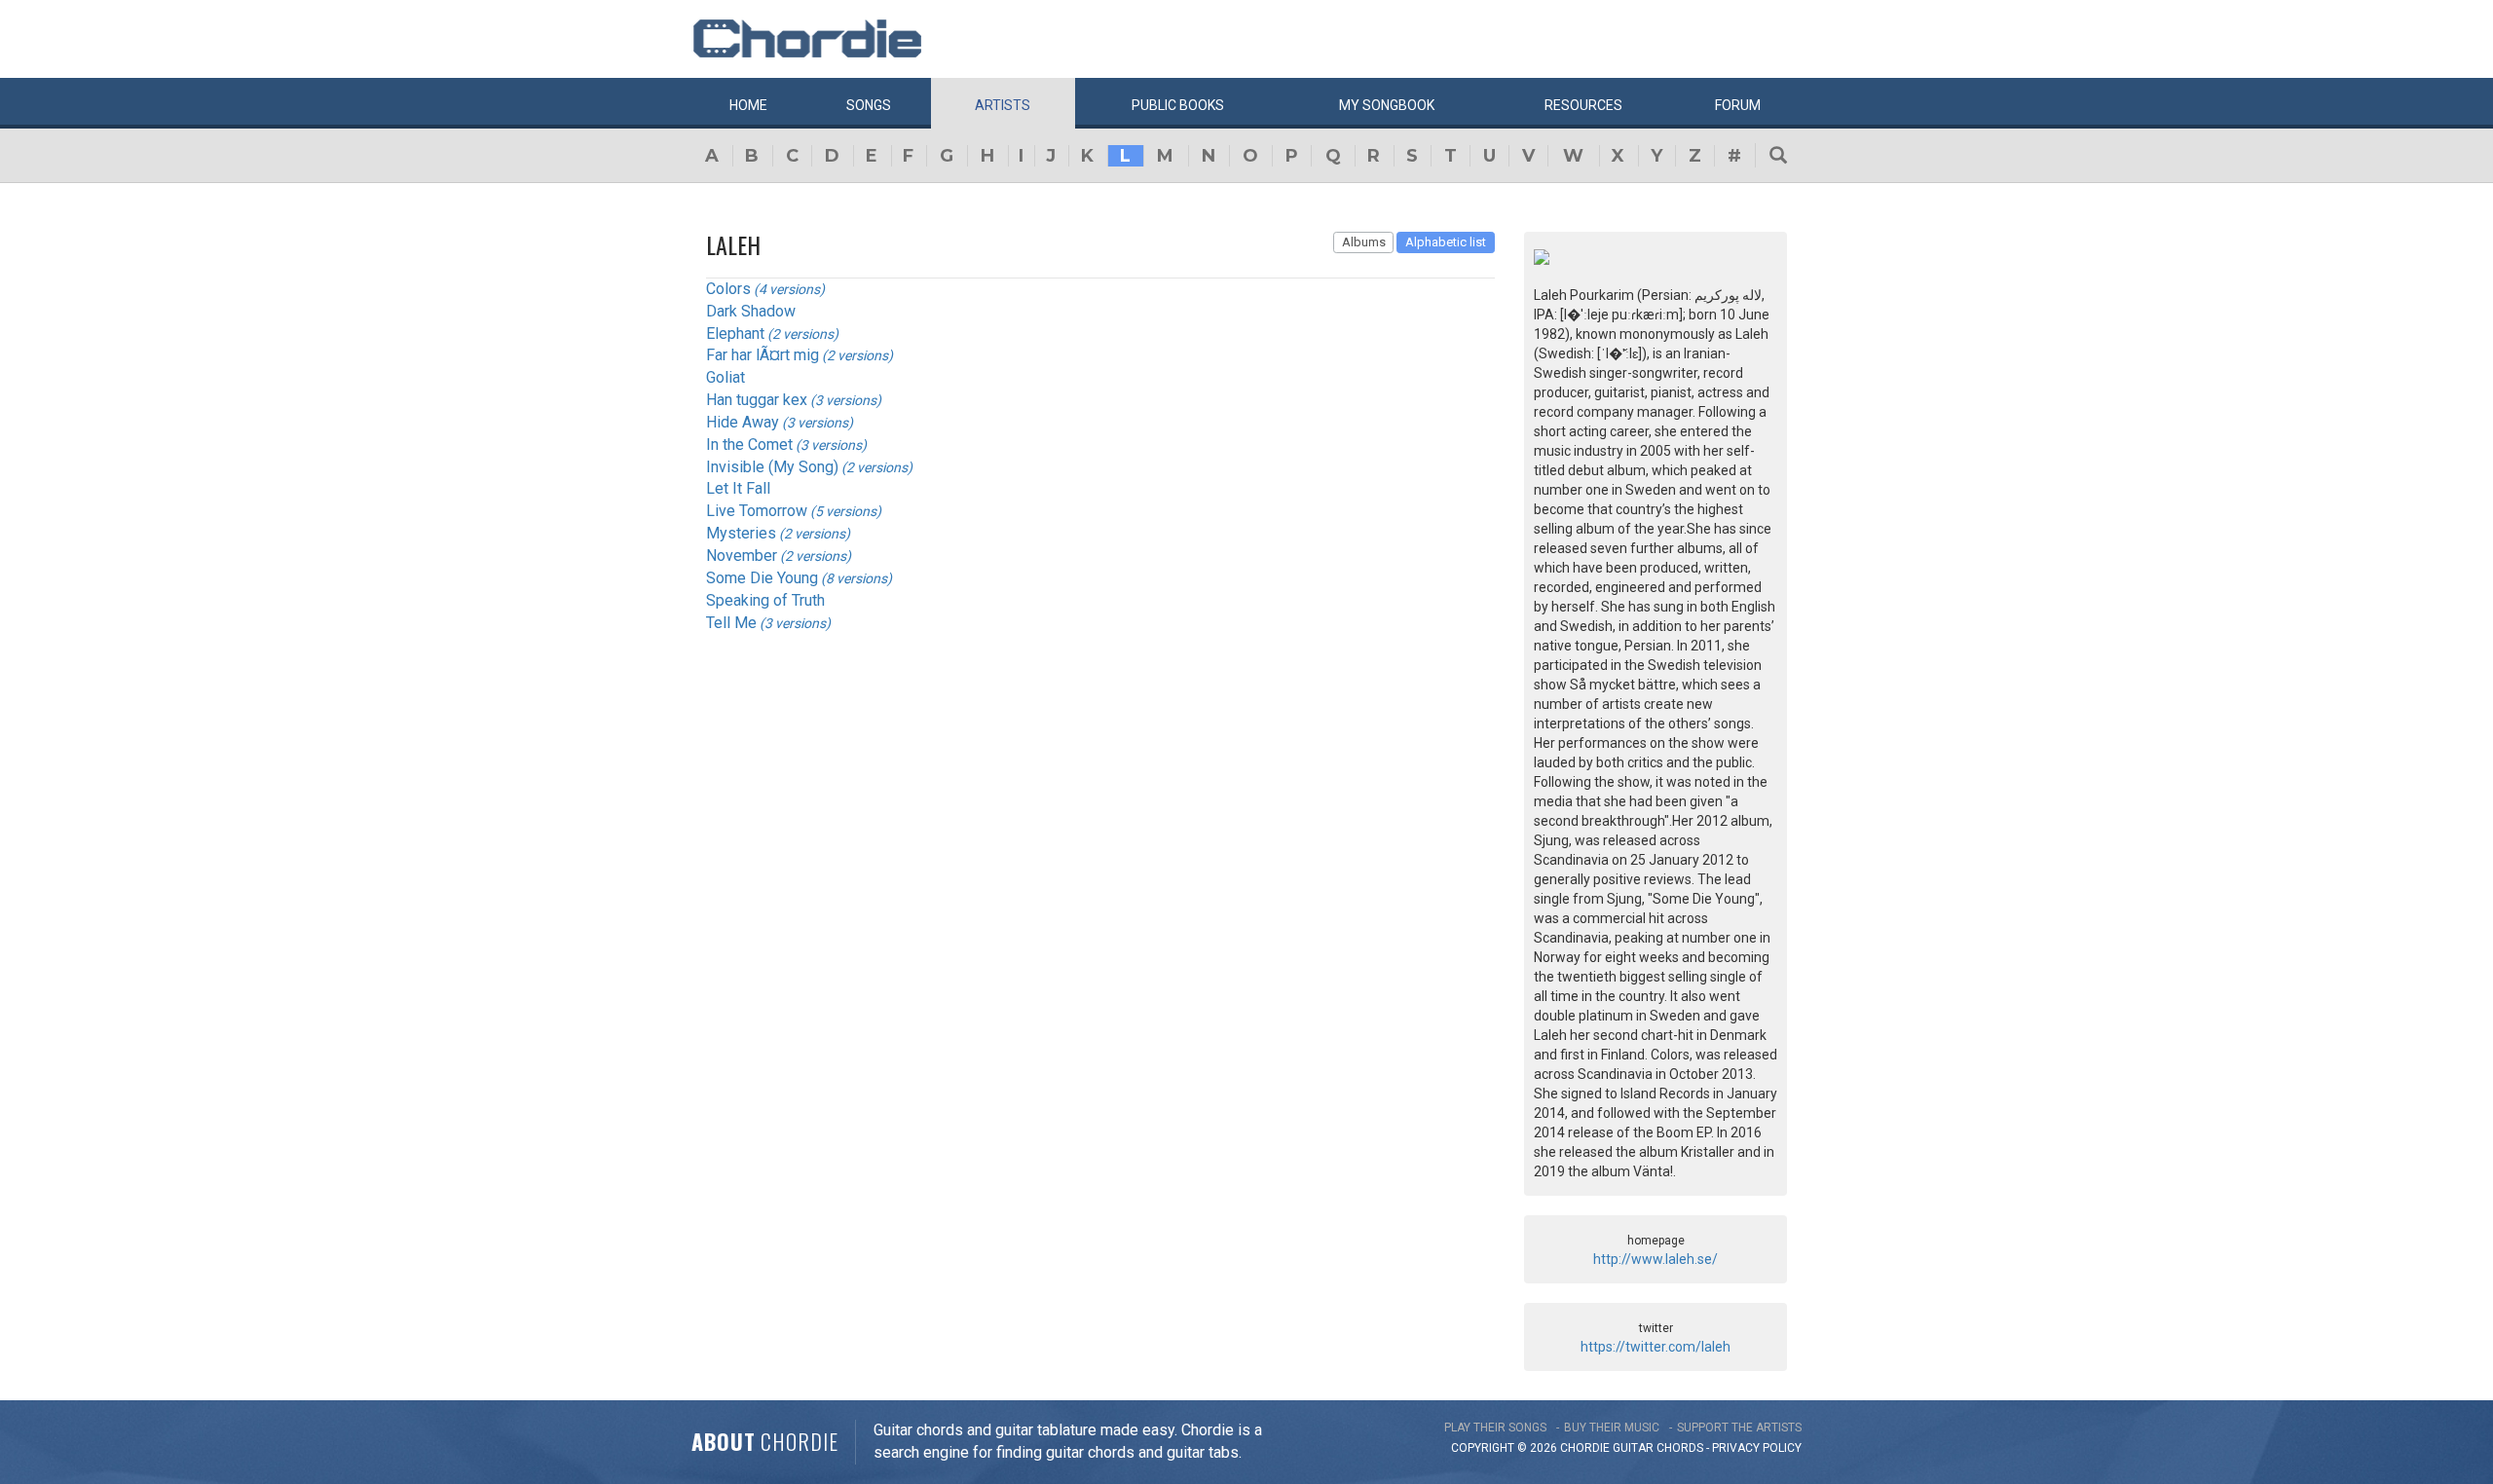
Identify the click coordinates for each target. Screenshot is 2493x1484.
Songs (869, 105)
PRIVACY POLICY (1757, 1448)
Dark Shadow (751, 311)
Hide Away (743, 422)
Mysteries (741, 533)
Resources (1583, 105)
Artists (1003, 105)
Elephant (735, 334)
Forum (1738, 105)
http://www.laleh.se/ (1656, 1259)
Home (748, 105)
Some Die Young (762, 578)
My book (1387, 105)
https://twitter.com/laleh (1656, 1347)
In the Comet (749, 445)
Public (1178, 105)
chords (1680, 1448)
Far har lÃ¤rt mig (763, 355)
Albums (1364, 242)
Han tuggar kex (757, 400)
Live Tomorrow (757, 511)
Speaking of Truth (765, 600)
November (742, 556)
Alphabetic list (1446, 242)
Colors (728, 289)
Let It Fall (738, 488)
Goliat (726, 377)
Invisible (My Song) (772, 467)
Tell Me (731, 623)
